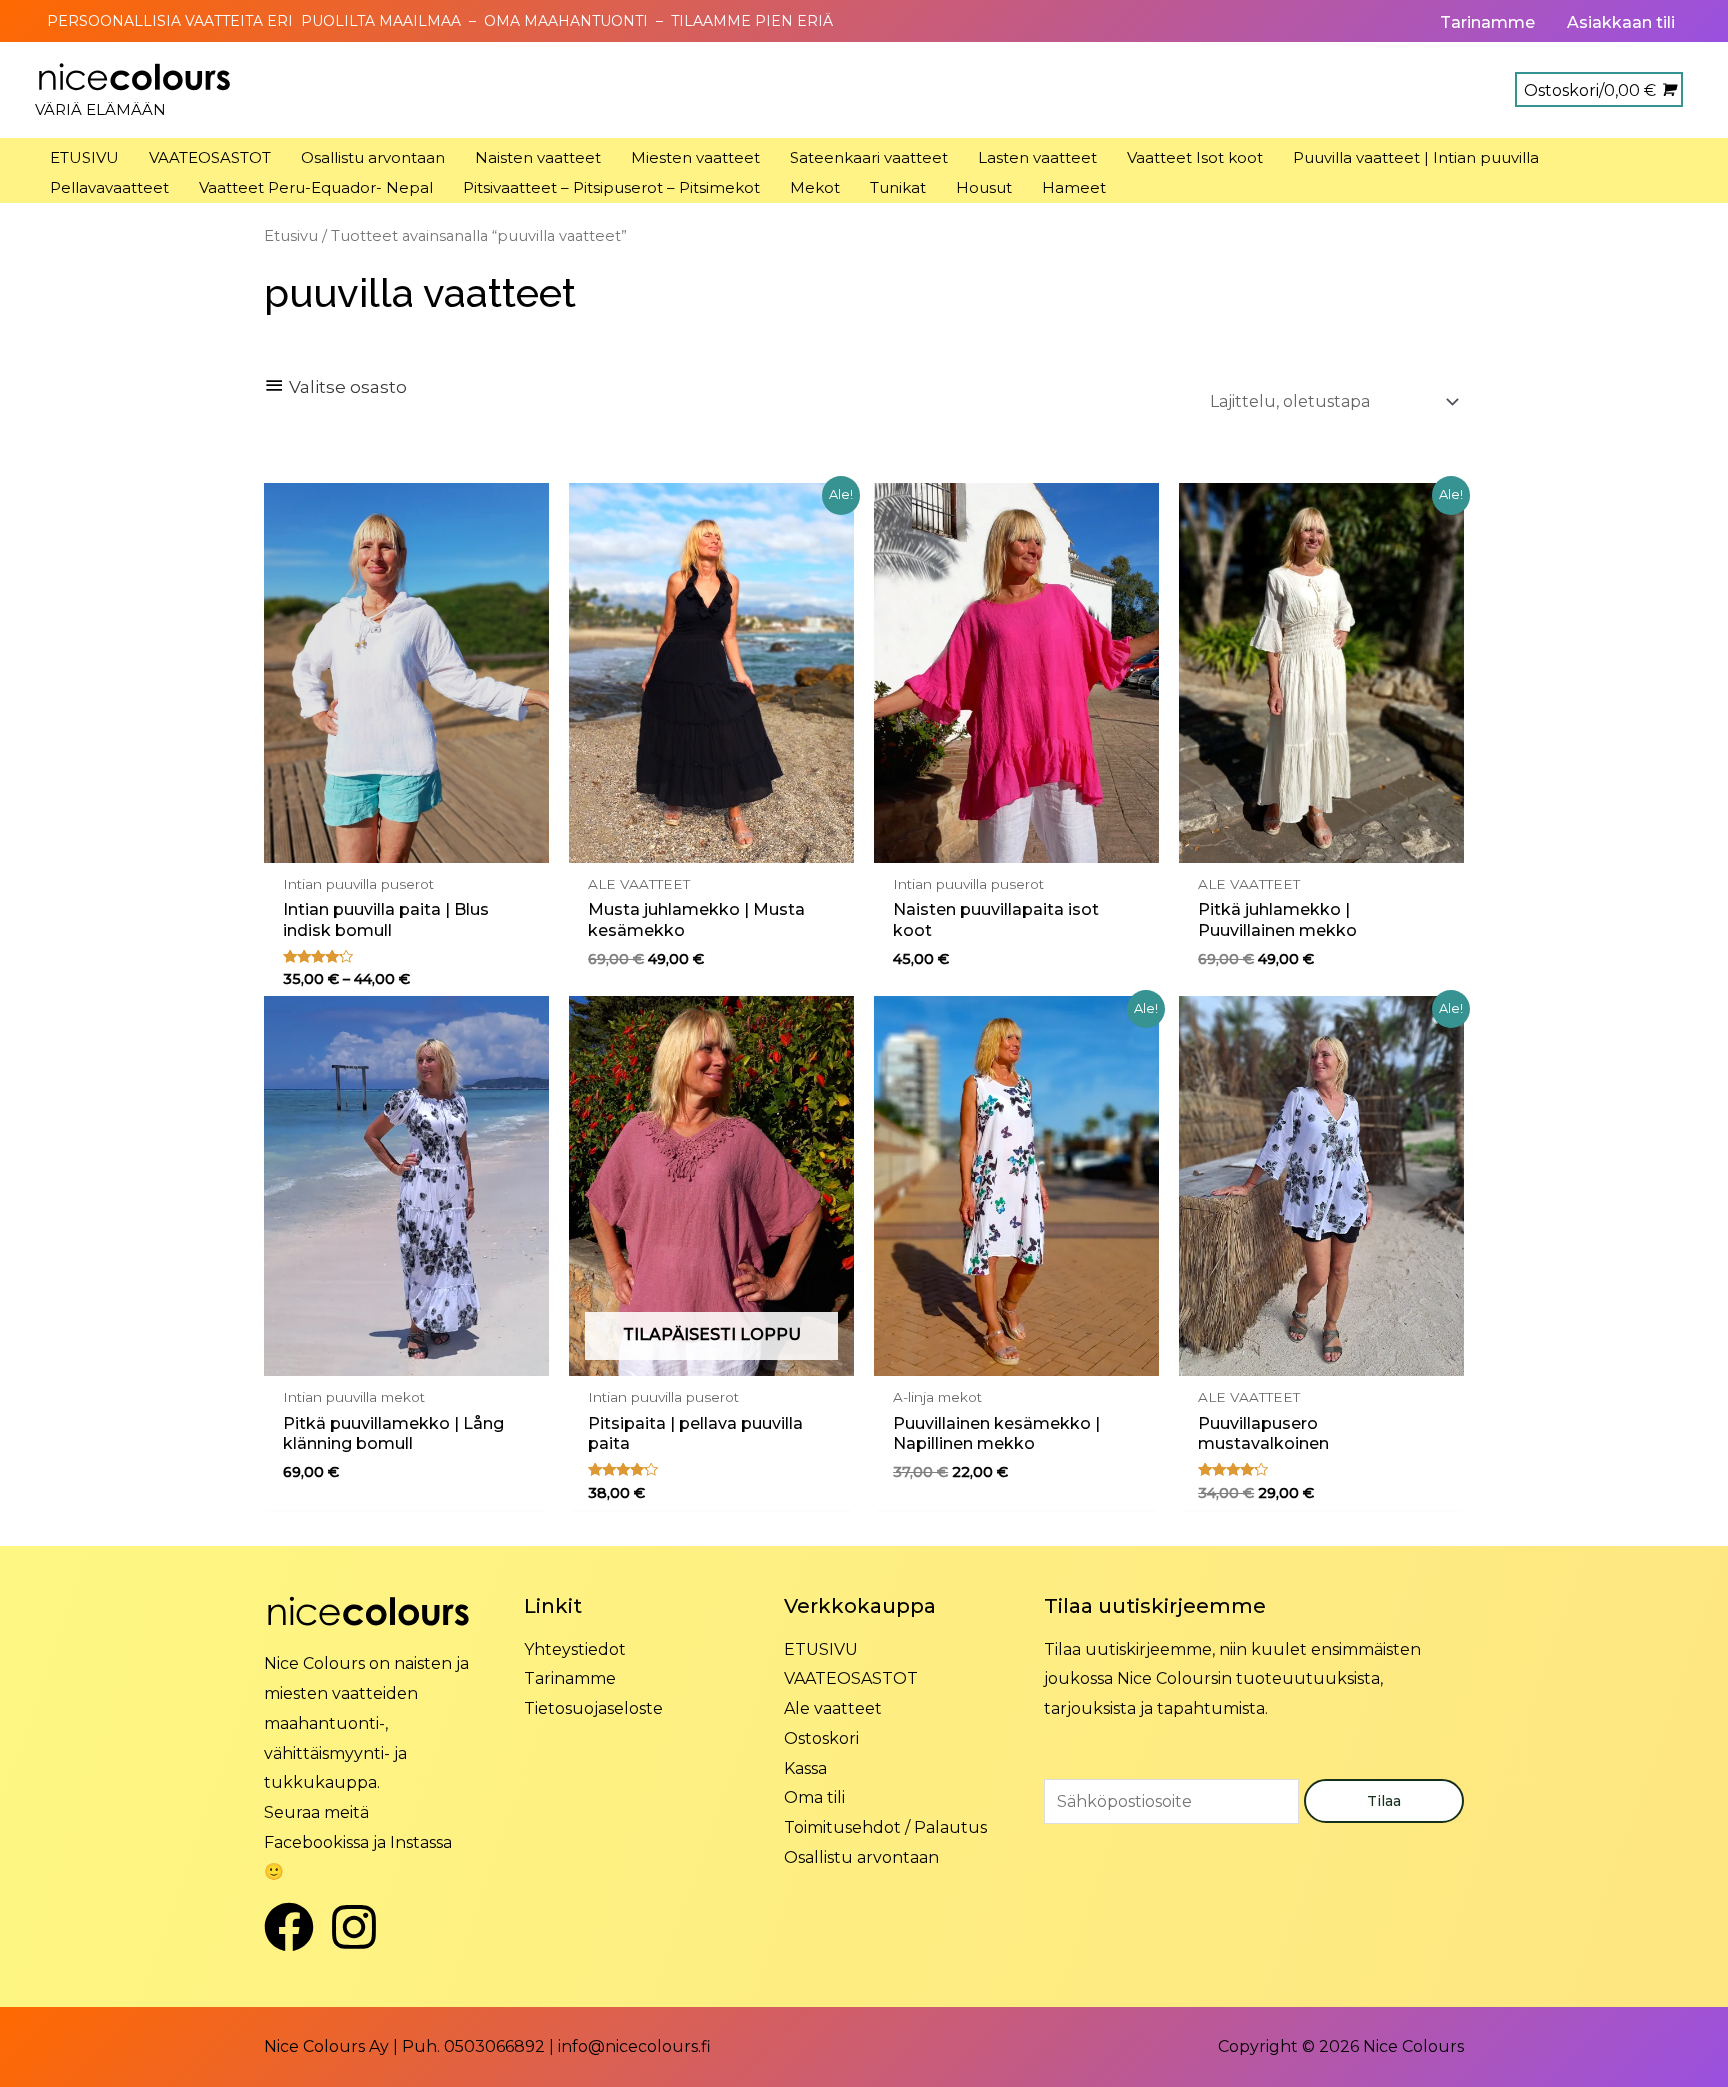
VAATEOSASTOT (851, 1678)
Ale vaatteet (833, 1708)
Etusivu (291, 236)
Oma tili (814, 1797)
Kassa (805, 1768)
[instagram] (361, 1927)
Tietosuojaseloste (593, 1708)
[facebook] (296, 1927)
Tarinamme (570, 1678)
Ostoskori (821, 1738)
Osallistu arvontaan (861, 1857)
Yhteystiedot (575, 1649)
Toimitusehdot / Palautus (885, 1827)
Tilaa (1384, 1801)
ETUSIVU (821, 1649)
